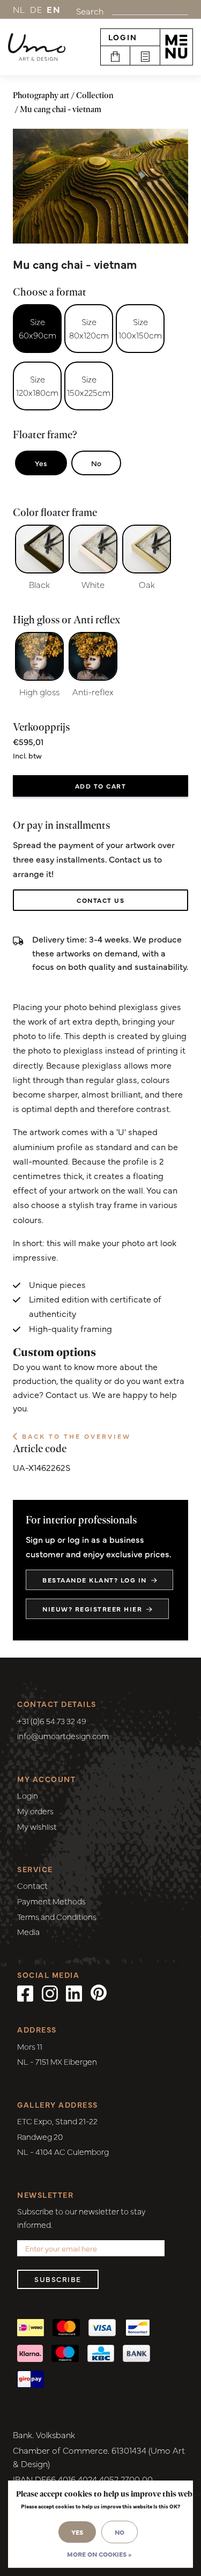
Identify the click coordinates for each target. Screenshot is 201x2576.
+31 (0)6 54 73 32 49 (52, 1721)
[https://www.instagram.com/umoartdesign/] (50, 1992)
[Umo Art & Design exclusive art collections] (37, 47)
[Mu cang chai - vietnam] (100, 186)
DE (36, 9)
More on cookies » (99, 2554)
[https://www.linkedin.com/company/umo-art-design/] (74, 1992)
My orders (35, 1811)
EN (54, 9)
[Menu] (176, 47)
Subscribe (58, 2279)
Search (90, 11)
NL (19, 9)
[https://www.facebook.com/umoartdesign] (25, 1992)
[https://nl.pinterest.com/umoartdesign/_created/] (99, 1992)
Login (123, 37)
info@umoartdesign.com (63, 1736)
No (96, 463)
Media (28, 1931)
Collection (95, 95)
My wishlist (37, 1826)
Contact (32, 1885)
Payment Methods (51, 1901)
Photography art (41, 95)
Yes (41, 463)
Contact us (100, 900)
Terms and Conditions (57, 1916)
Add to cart (101, 786)
